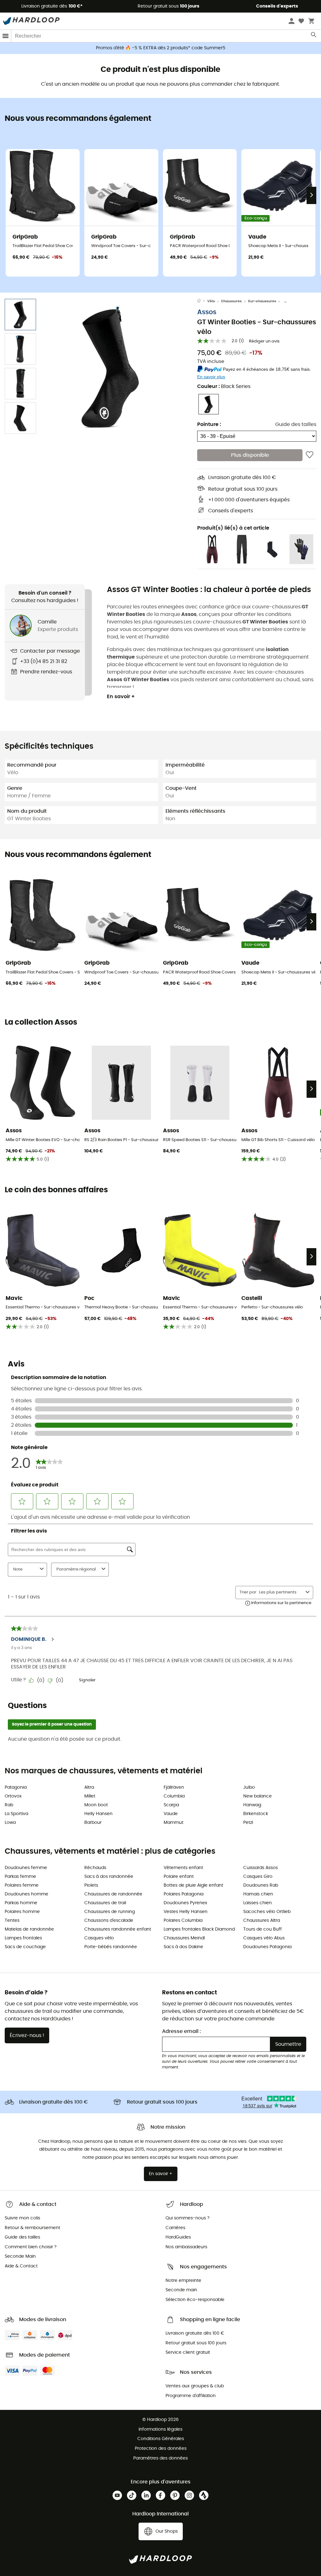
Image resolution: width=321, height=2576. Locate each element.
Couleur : (224, 386)
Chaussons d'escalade (109, 1921)
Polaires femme (22, 1885)
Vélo (211, 301)
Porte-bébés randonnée (111, 1947)
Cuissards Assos (260, 1868)
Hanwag (252, 1805)
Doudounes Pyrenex (185, 1903)
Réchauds (95, 1868)
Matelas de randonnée (29, 1929)
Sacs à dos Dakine (183, 1947)
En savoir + (121, 697)
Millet (90, 1796)
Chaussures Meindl (184, 1938)
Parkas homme (21, 1903)
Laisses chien (258, 1903)
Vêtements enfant (183, 1868)
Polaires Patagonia (184, 1894)
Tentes (12, 1921)
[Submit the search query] (314, 36)
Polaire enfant (179, 1877)
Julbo (249, 1787)
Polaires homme (22, 1912)
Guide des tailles (296, 424)
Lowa (10, 1823)
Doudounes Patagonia (267, 1947)
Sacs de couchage (25, 1947)
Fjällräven (174, 1787)
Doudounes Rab (261, 1885)
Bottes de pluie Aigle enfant (193, 1885)
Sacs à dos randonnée (109, 1877)
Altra (89, 1787)
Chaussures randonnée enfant (118, 1929)
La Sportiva (16, 1814)
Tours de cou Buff (263, 1929)
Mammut (174, 1823)
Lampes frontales (23, 1938)
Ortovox (13, 1796)
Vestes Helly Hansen (186, 1912)
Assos (207, 312)
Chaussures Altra (262, 1921)
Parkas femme (20, 1877)
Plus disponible (250, 455)
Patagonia (16, 1787)
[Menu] (6, 36)
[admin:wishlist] (310, 455)
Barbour (93, 1823)
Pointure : (209, 424)
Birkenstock (256, 1814)
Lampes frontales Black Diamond (199, 1929)
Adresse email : (182, 2031)
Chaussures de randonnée (113, 1894)
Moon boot (96, 1805)
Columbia (174, 1796)
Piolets (91, 1885)
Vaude (171, 1814)
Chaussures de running (110, 1912)
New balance (258, 1796)
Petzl (248, 1823)
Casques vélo (99, 1938)
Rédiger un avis (264, 341)
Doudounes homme (26, 1894)
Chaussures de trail (105, 1903)
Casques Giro (258, 1877)
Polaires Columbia (183, 1921)
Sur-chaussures (262, 301)
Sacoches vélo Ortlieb (267, 1912)
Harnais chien (258, 1894)
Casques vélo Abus (264, 1938)
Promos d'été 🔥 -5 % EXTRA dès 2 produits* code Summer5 (161, 48)
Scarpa (171, 1805)
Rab (9, 1805)
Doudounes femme (26, 1868)
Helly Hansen (98, 1814)
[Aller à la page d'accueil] (202, 301)
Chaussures (231, 301)
